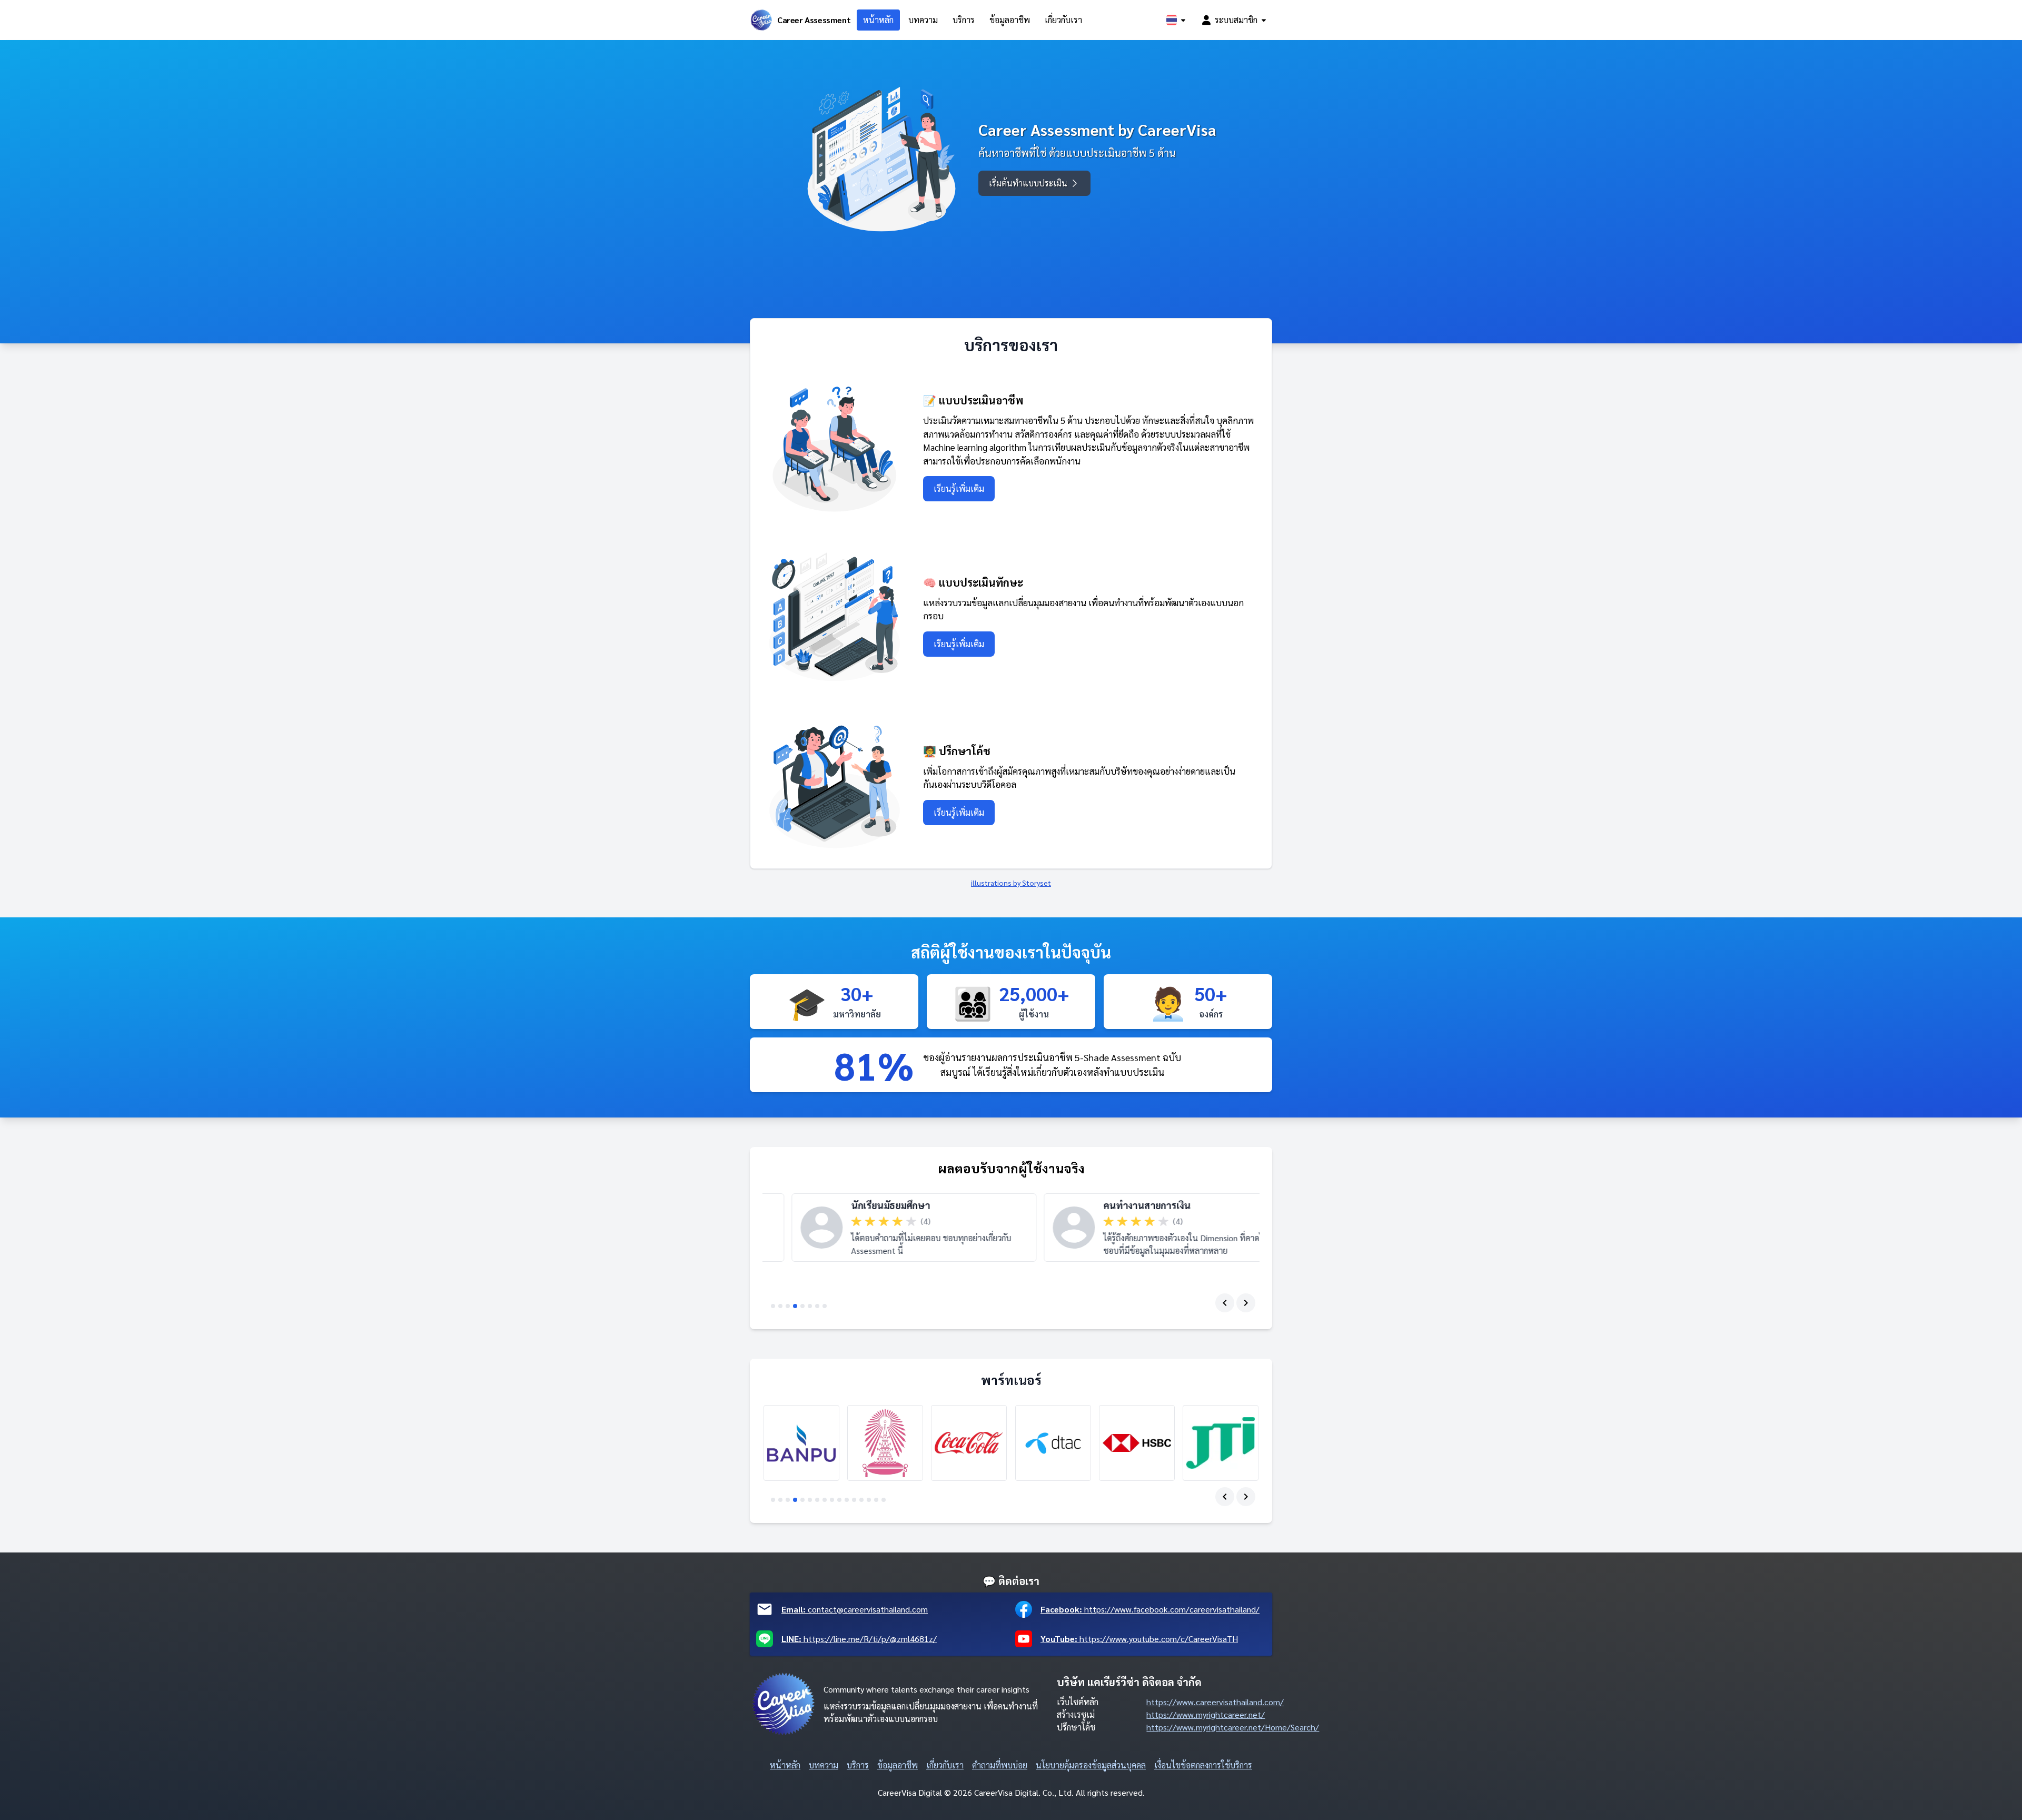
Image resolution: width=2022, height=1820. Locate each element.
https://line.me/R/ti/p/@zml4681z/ (859, 1639)
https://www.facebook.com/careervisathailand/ (1150, 1609)
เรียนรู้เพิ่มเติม (959, 488)
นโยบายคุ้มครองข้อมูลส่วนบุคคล (1091, 1765)
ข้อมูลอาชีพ (1010, 20)
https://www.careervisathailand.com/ (1215, 1702)
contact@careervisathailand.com (855, 1609)
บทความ (923, 20)
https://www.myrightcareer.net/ (1206, 1714)
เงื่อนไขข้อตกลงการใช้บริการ (1203, 1765)
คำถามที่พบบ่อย (1000, 1765)
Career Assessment (814, 20)
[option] (885, 1228)
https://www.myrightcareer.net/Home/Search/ (1233, 1727)
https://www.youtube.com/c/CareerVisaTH (1139, 1639)
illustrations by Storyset (1011, 883)
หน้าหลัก (878, 20)
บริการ (964, 20)
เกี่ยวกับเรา (1063, 20)
